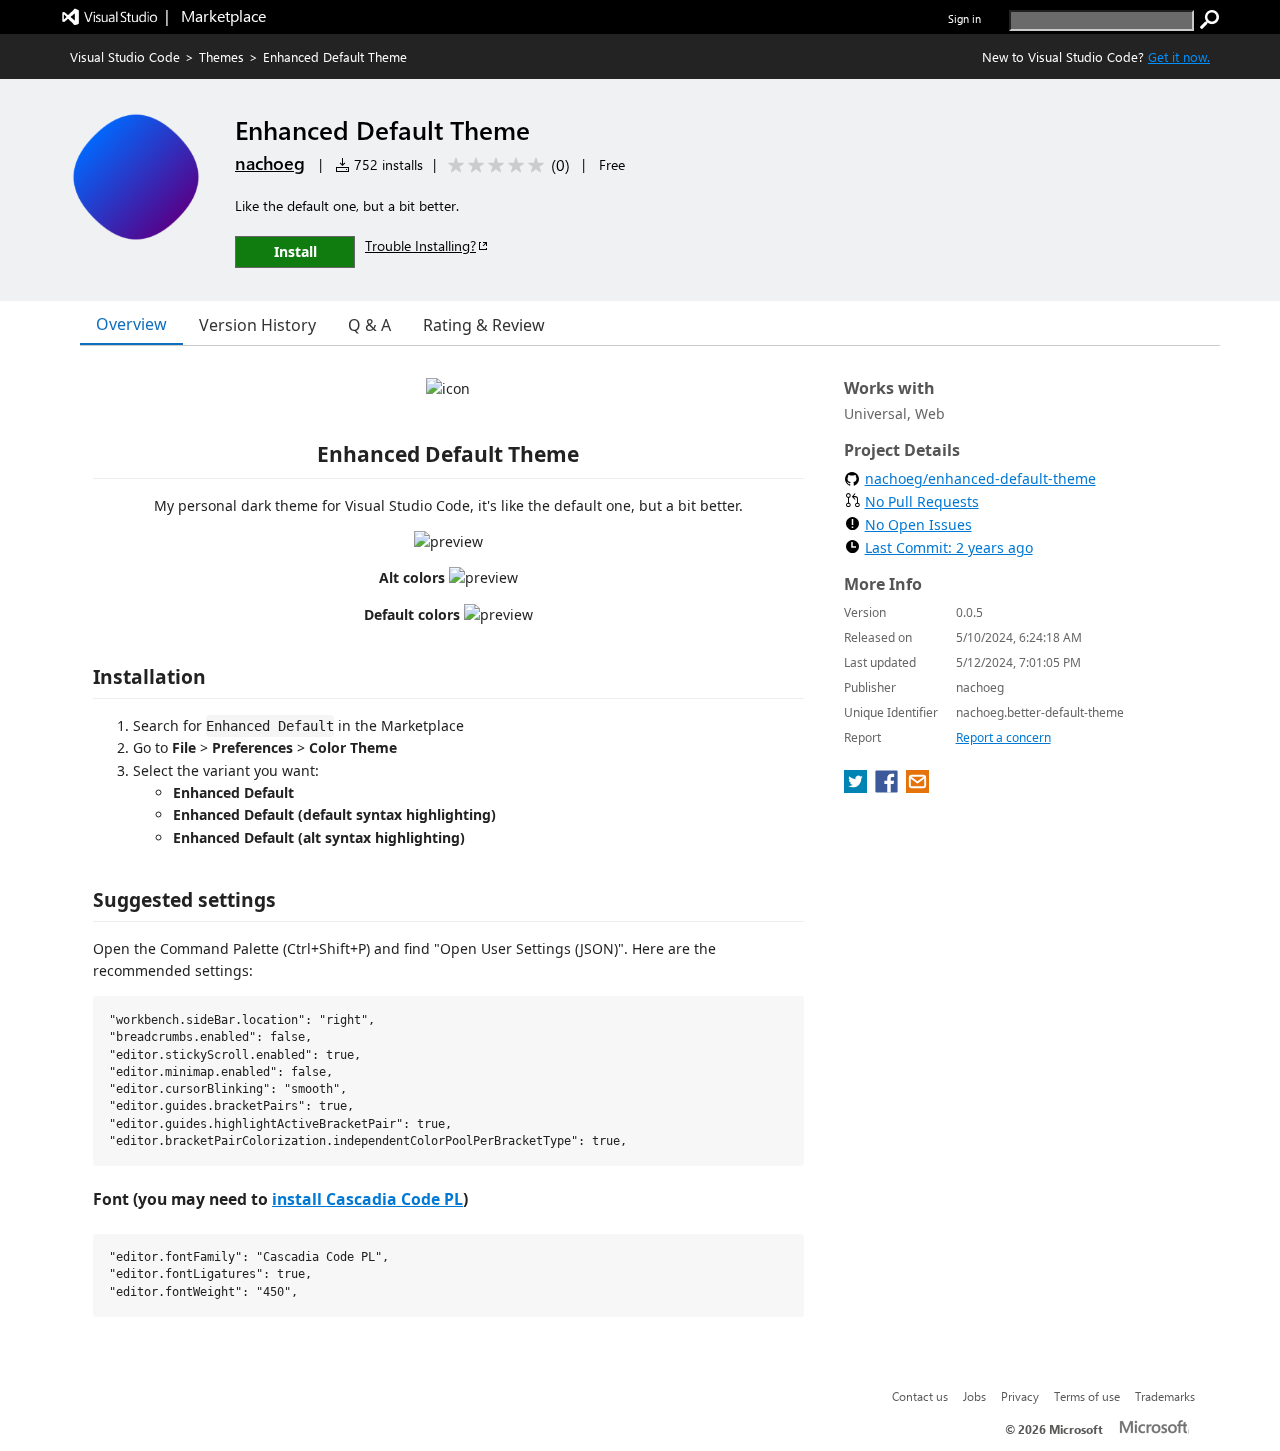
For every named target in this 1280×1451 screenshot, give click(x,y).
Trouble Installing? (420, 245)
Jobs (974, 1396)
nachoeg (270, 163)
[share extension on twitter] (857, 787)
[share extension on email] (917, 787)
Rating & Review (484, 325)
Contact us (920, 1396)
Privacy (1020, 1396)
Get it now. (1179, 56)
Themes (221, 56)
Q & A (369, 325)
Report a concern (1003, 737)
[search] (1210, 20)
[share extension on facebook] (888, 787)
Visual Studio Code (125, 56)
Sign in (964, 18)
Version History (257, 325)
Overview (131, 324)
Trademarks (1165, 1396)
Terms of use (1087, 1396)
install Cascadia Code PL (367, 1199)
